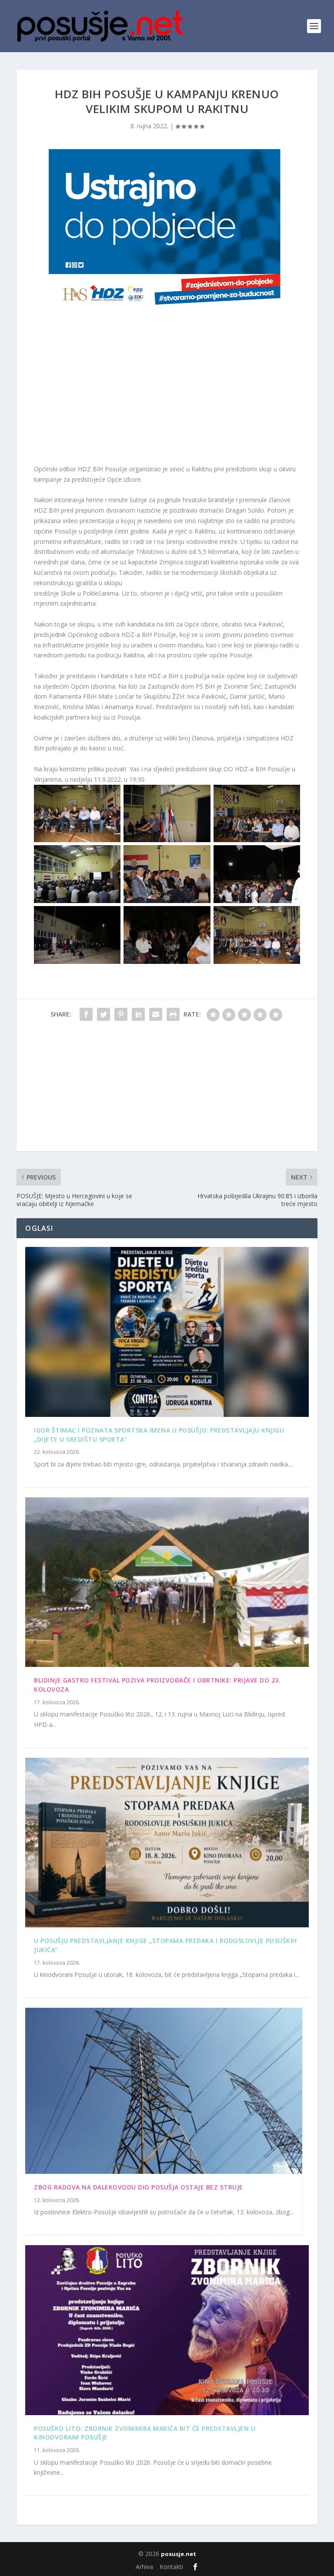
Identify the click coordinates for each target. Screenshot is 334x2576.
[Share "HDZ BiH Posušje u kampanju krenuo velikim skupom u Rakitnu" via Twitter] (104, 1014)
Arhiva (144, 2567)
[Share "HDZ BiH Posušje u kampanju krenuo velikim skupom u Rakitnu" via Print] (173, 1014)
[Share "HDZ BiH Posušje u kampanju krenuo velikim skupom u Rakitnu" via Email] (156, 1014)
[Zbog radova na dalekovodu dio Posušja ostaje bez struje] (164, 2091)
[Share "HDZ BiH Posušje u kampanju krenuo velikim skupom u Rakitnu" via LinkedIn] (138, 1014)
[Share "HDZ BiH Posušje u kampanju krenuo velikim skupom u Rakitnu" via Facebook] (86, 1014)
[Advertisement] (167, 390)
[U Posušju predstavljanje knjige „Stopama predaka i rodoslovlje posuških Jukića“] (167, 1843)
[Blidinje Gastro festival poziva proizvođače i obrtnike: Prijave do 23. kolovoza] (167, 1582)
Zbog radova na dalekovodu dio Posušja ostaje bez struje (139, 2187)
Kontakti (171, 2567)
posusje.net (179, 2554)
